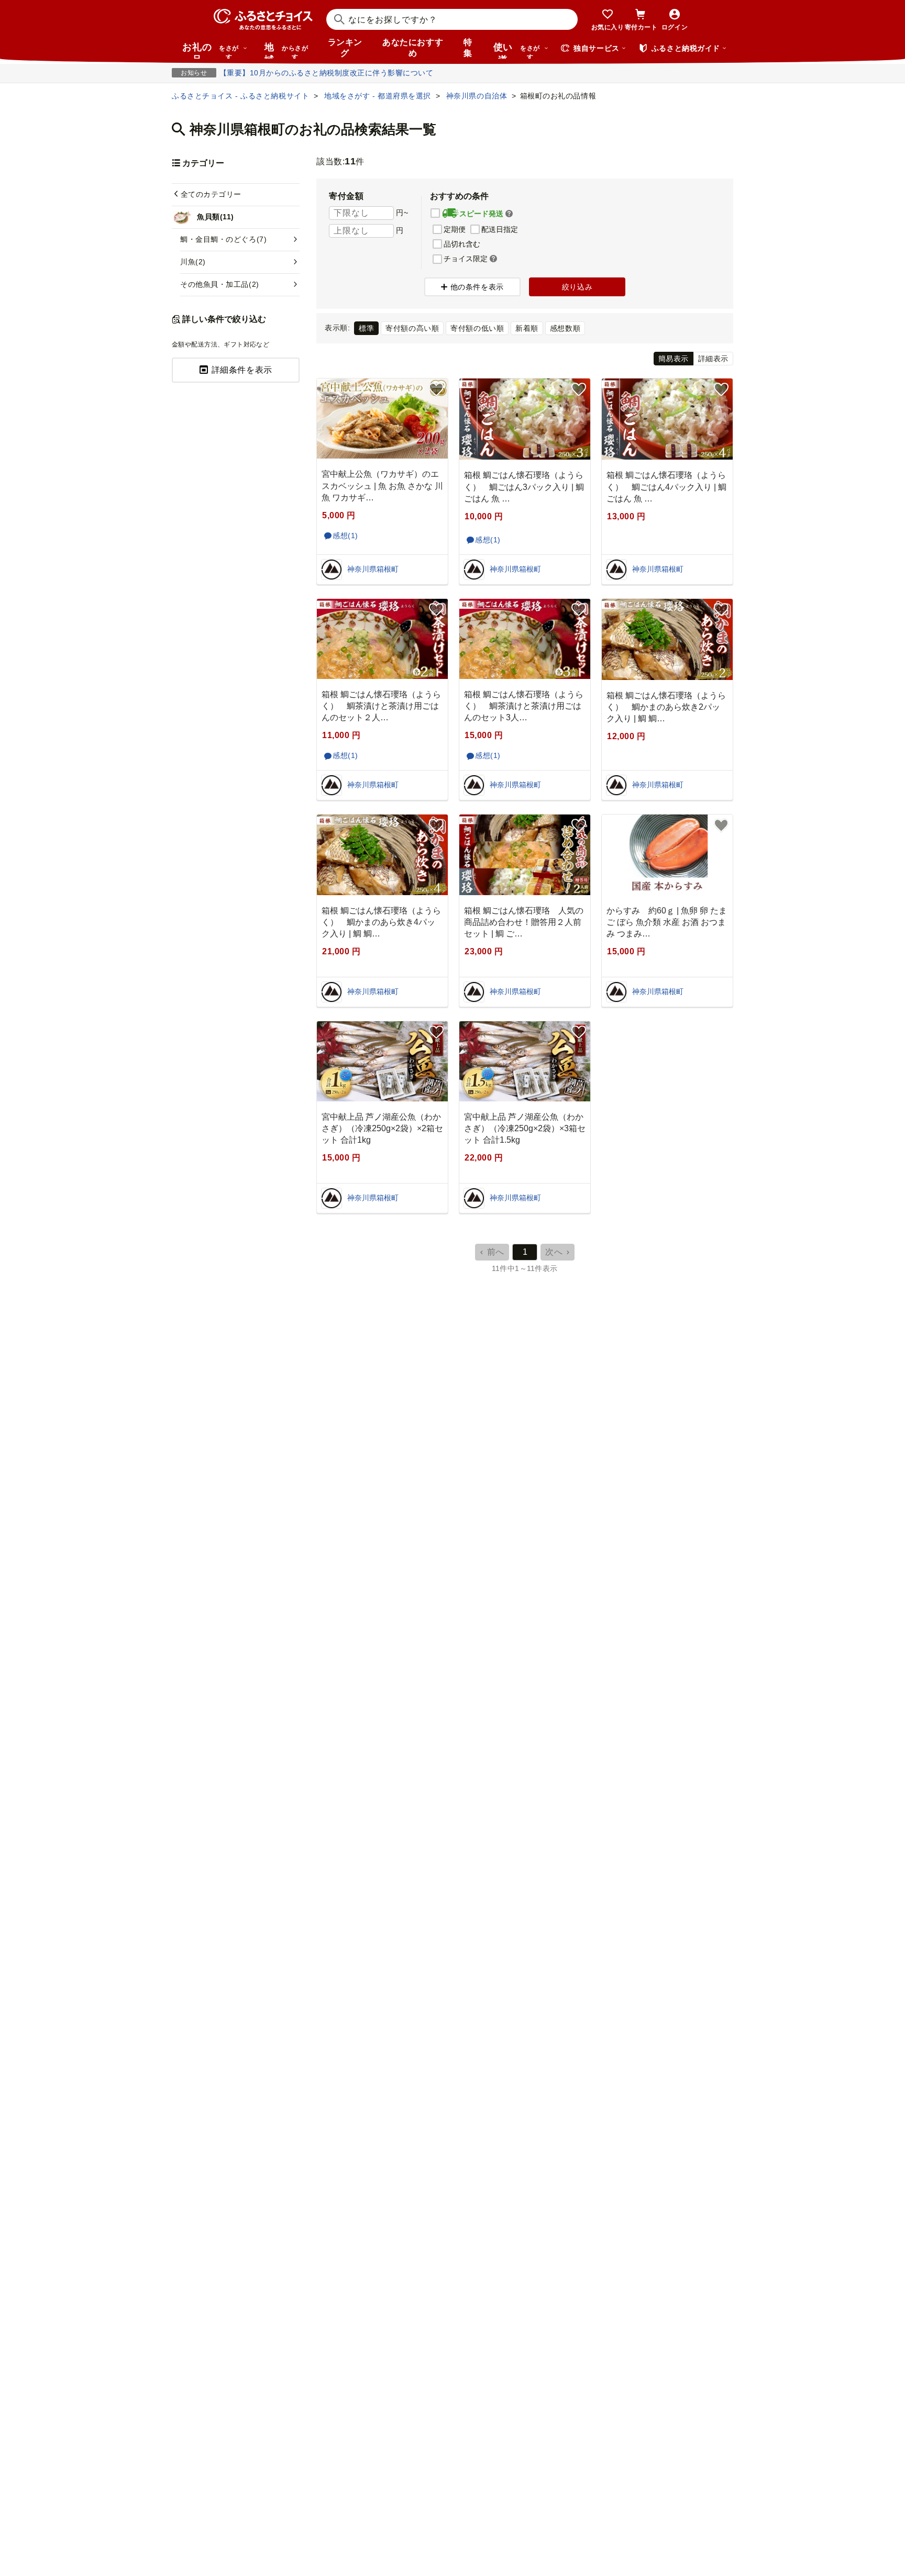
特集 (468, 48)
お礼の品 (211, 50)
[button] (509, 214)
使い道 (517, 50)
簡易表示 (674, 359)
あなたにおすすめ (413, 48)
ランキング (345, 48)
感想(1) (345, 536)
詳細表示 (713, 359)
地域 (286, 50)
